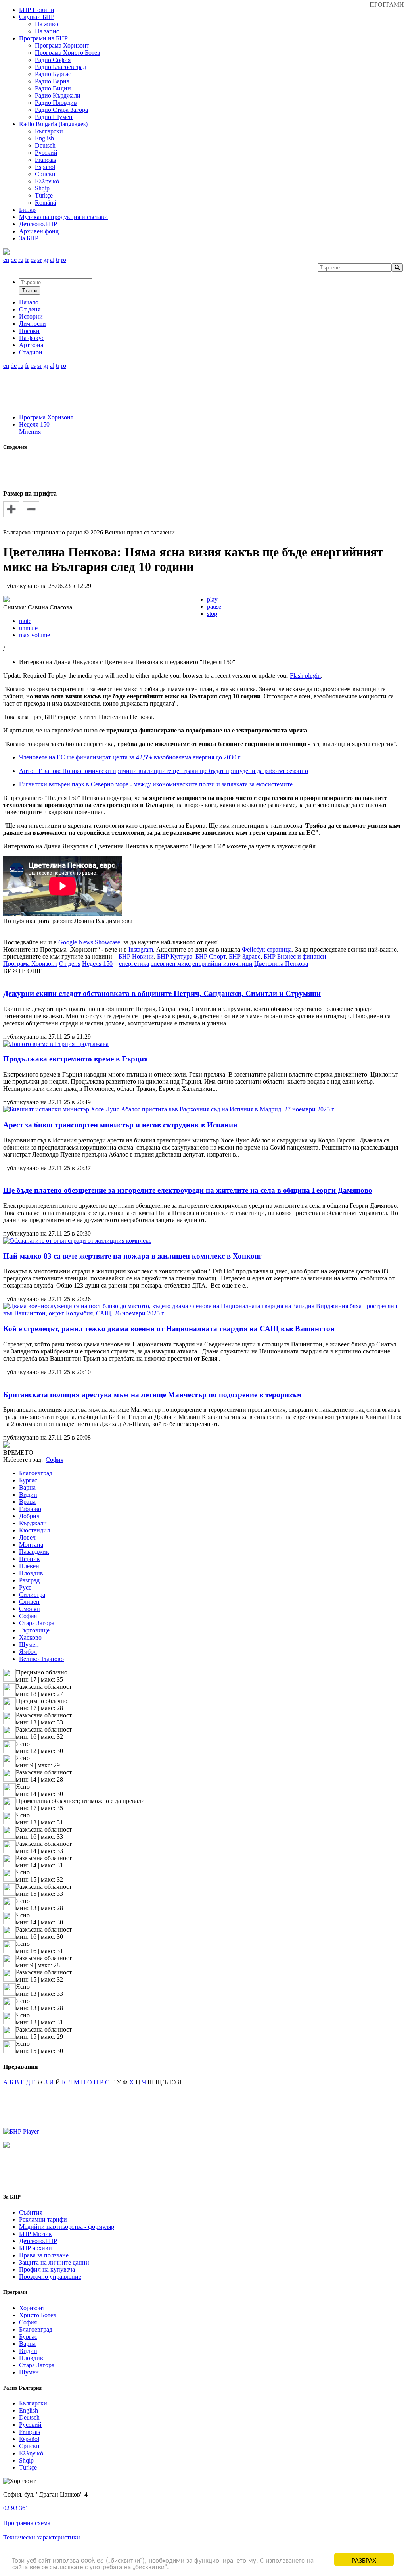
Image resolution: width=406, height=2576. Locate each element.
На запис (47, 31)
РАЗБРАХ (364, 2560)
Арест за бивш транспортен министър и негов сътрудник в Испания (120, 1125)
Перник (30, 1559)
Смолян (30, 1609)
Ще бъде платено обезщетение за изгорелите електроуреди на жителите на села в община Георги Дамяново (188, 1190)
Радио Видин (53, 88)
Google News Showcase (89, 942)
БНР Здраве (245, 956)
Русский (46, 153)
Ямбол (28, 1652)
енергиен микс (171, 964)
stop (212, 614)
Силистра (32, 1595)
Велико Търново (41, 1659)
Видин (28, 1495)
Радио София (53, 60)
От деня (70, 964)
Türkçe (44, 195)
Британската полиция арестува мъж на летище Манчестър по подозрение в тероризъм (152, 1395)
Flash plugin (305, 676)
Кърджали (33, 1523)
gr (46, 260)
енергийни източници (222, 964)
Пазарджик (34, 1552)
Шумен (29, 1645)
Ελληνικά (47, 181)
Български (49, 131)
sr (39, 260)
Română (45, 203)
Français (45, 160)
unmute (28, 628)
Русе (25, 1587)
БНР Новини (136, 956)
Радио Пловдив (56, 103)
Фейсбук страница (267, 949)
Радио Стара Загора (61, 110)
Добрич (29, 1516)
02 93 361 (16, 2508)
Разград (29, 1580)
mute (25, 621)
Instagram (141, 949)
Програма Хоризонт (62, 45)
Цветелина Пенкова (281, 964)
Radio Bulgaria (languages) (53, 124)
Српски (45, 174)
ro (64, 260)
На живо (47, 24)
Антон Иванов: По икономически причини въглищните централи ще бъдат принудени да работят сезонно (164, 771)
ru (21, 260)
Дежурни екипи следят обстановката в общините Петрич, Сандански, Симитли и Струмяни (162, 993)
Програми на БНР (43, 38)
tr (58, 260)
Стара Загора (37, 1623)
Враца (27, 1502)
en (6, 260)
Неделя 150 (34, 424)
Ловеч (27, 1537)
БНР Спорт (211, 956)
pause (214, 607)
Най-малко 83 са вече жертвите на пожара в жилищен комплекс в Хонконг (133, 1256)
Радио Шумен (54, 117)
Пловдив (31, 1573)
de (14, 260)
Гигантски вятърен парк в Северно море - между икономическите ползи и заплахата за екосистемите (156, 784)
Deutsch (45, 145)
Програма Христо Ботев (68, 53)
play (212, 599)
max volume (34, 635)
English (44, 138)
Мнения (30, 432)
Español (45, 167)
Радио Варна (52, 81)
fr (27, 260)
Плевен (29, 1566)
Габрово (30, 1509)
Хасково (30, 1637)
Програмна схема (27, 2523)
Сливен (29, 1602)
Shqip (42, 188)
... (186, 2082)
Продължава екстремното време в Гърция (76, 1059)
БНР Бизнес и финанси (295, 956)
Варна (27, 1487)
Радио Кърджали (58, 95)
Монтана (31, 1545)
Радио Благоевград (60, 67)
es (33, 260)
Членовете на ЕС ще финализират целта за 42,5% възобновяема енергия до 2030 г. (130, 757)
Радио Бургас (53, 74)
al (52, 260)
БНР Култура (175, 956)
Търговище (34, 1630)
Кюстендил (34, 1530)
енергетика (134, 964)
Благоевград (36, 1473)
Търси (30, 291)
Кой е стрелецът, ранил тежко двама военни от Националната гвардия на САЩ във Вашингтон (169, 1329)
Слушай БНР (37, 17)
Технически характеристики (42, 2537)
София (28, 1616)
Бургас (28, 1480)
